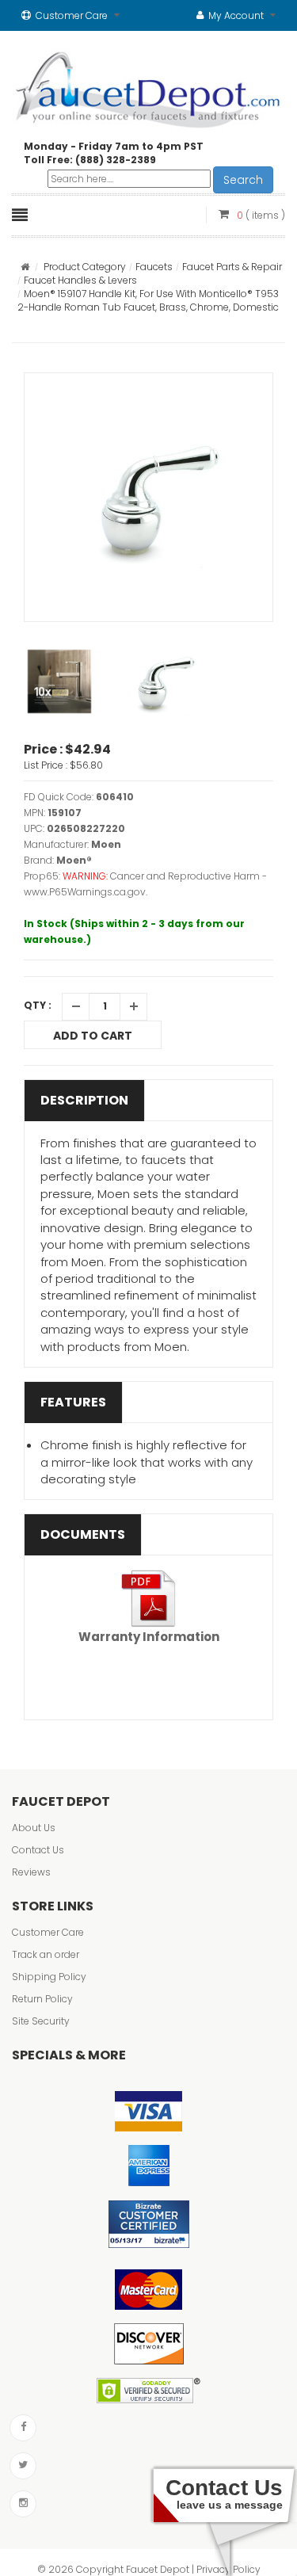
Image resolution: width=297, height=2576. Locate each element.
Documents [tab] (83, 1534)
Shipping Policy (49, 1977)
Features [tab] (73, 1402)
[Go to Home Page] (25, 267)
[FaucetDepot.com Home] (148, 86)
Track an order (46, 1954)
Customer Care (48, 1932)
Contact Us (38, 1850)
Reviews (31, 1872)
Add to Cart (93, 1036)
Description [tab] (84, 1100)
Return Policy (42, 1999)
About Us (34, 1828)
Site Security (41, 2021)
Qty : (38, 1005)
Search (243, 180)
